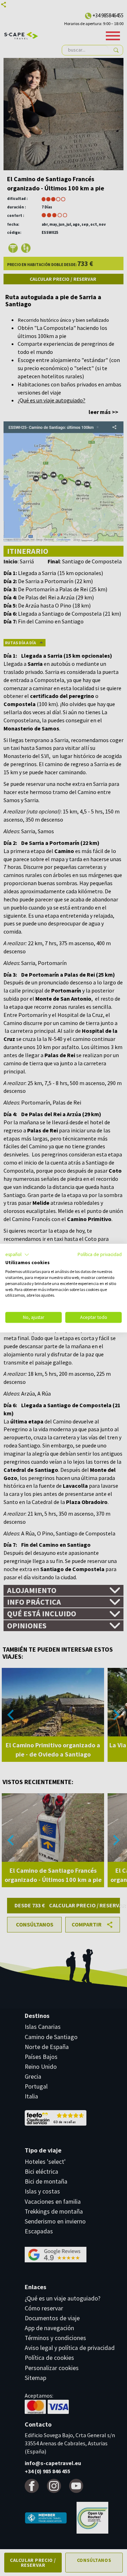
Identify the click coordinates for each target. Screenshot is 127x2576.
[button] (17, 1255)
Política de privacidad (100, 1254)
